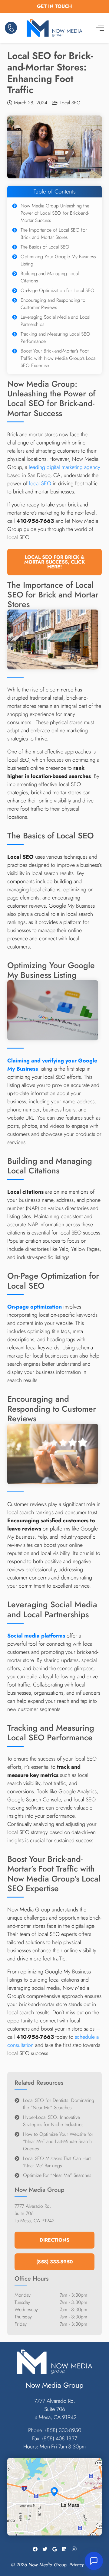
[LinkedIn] (64, 2549)
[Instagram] (74, 2549)
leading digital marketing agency (64, 467)
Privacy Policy (83, 2565)
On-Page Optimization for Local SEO (58, 290)
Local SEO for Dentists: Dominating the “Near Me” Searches (59, 2104)
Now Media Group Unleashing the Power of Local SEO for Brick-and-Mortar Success (55, 213)
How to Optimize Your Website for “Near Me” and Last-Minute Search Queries (58, 2141)
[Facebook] (35, 2549)
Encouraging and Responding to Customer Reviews (53, 304)
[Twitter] (45, 2549)
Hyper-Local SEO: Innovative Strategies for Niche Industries (53, 2121)
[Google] (54, 2549)
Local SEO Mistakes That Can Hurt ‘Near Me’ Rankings (57, 2162)
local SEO (40, 483)
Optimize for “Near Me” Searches (57, 2175)
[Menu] (100, 28)
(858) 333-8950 (63, 2430)
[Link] (11, 28)
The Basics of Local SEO (45, 247)
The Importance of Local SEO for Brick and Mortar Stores (54, 234)
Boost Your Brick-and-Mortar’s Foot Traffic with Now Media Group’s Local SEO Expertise (58, 358)
